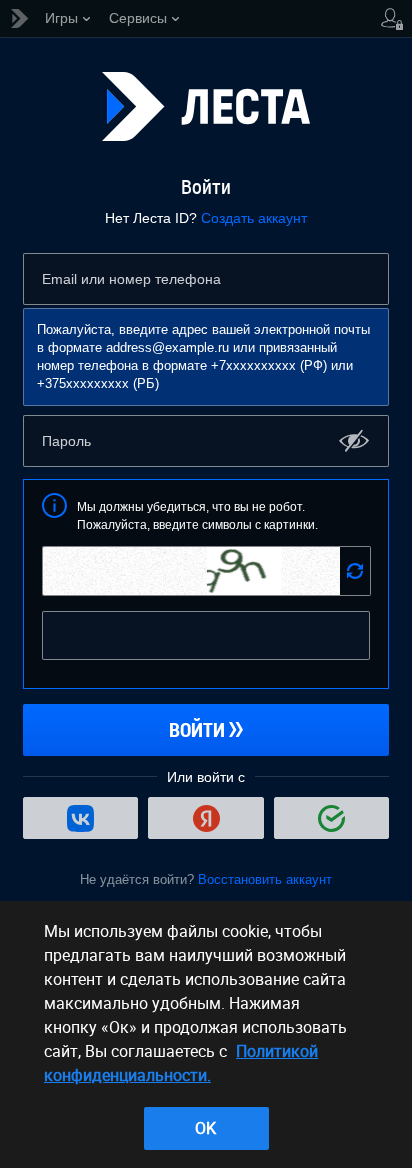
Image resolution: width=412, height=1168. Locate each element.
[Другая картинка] (355, 571)
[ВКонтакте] (80, 818)
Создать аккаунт (254, 218)
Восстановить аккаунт (265, 879)
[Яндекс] (205, 818)
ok (205, 1128)
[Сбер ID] (331, 818)
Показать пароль (354, 440)
